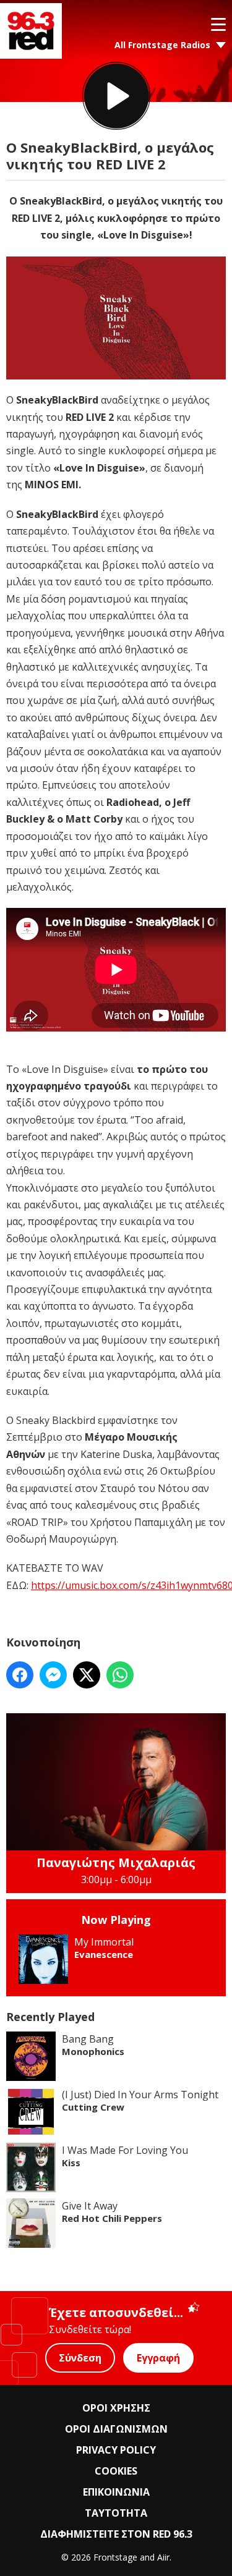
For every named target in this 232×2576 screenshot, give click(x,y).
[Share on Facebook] (20, 1675)
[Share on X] (87, 1675)
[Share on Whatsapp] (120, 1675)
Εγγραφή (158, 2358)
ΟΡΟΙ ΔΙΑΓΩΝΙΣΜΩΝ (116, 2429)
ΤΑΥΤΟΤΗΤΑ (116, 2513)
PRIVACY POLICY (116, 2450)
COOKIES (116, 2471)
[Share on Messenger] (53, 1675)
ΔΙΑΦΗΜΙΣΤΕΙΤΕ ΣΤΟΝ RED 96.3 (116, 2534)
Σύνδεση (80, 2358)
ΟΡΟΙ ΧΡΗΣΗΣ (116, 2408)
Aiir (163, 2557)
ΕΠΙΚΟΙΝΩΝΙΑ (116, 2492)
